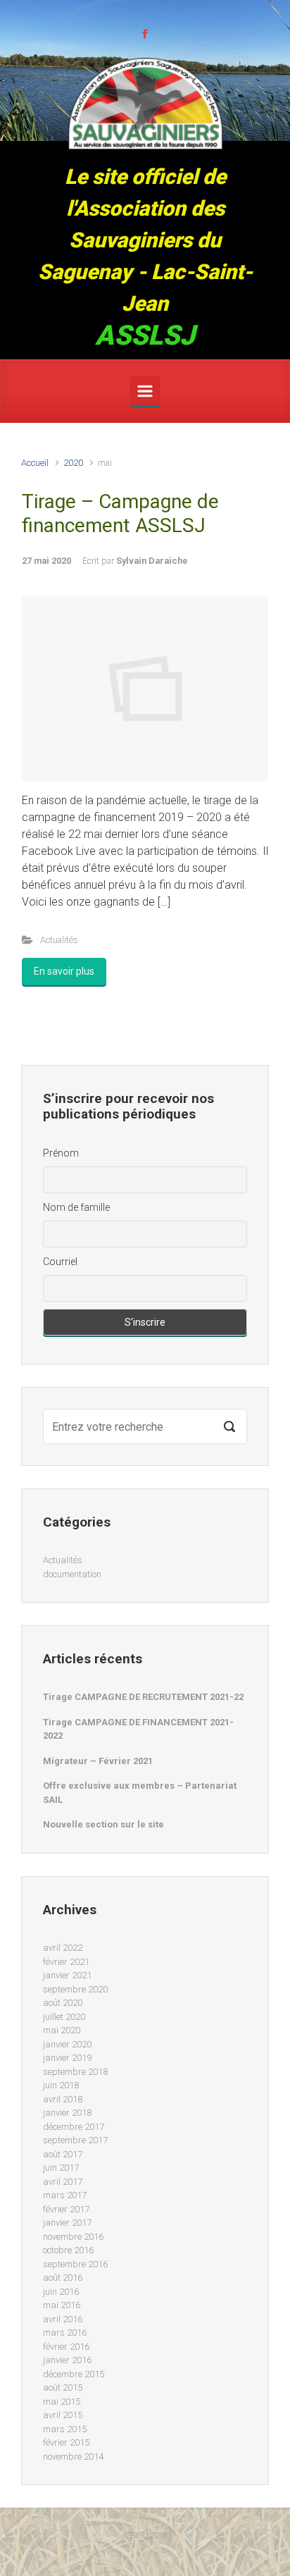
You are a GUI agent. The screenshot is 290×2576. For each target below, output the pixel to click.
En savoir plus (64, 971)
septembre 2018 (75, 2072)
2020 (73, 463)
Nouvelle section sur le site (103, 1824)
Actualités (59, 940)
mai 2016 (62, 2305)
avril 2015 (63, 2415)
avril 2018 (63, 2099)
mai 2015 (62, 2402)
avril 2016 (63, 2319)
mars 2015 (65, 2429)
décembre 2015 (74, 2374)
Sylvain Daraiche (152, 561)
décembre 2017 (74, 2127)
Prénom (61, 1153)
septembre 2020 (75, 1989)
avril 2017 (63, 2182)
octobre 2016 (68, 2250)
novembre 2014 (73, 2457)
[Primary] (145, 391)
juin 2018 (61, 2085)
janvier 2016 (67, 2360)
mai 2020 (62, 2030)
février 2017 (66, 2209)
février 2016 (66, 2347)
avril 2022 (63, 1948)
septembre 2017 (75, 2140)
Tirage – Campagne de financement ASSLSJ (120, 513)
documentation (72, 1574)
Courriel (60, 1262)
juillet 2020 (64, 2017)
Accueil (35, 463)
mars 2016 (65, 2332)
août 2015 (63, 2387)
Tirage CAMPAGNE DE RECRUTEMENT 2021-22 (143, 1697)
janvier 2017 (67, 2223)
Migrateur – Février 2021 (98, 1761)
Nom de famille (76, 1207)
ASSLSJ (145, 335)
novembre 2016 (73, 2237)
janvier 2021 (67, 1975)
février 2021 (66, 1962)
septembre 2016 (75, 2264)
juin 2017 (61, 2168)
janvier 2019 (67, 2058)
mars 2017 (65, 2195)
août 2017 (63, 2154)
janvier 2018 (67, 2113)
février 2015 (66, 2442)
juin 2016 (61, 2292)
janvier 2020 (67, 2044)
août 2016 (63, 2278)
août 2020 (63, 2003)
